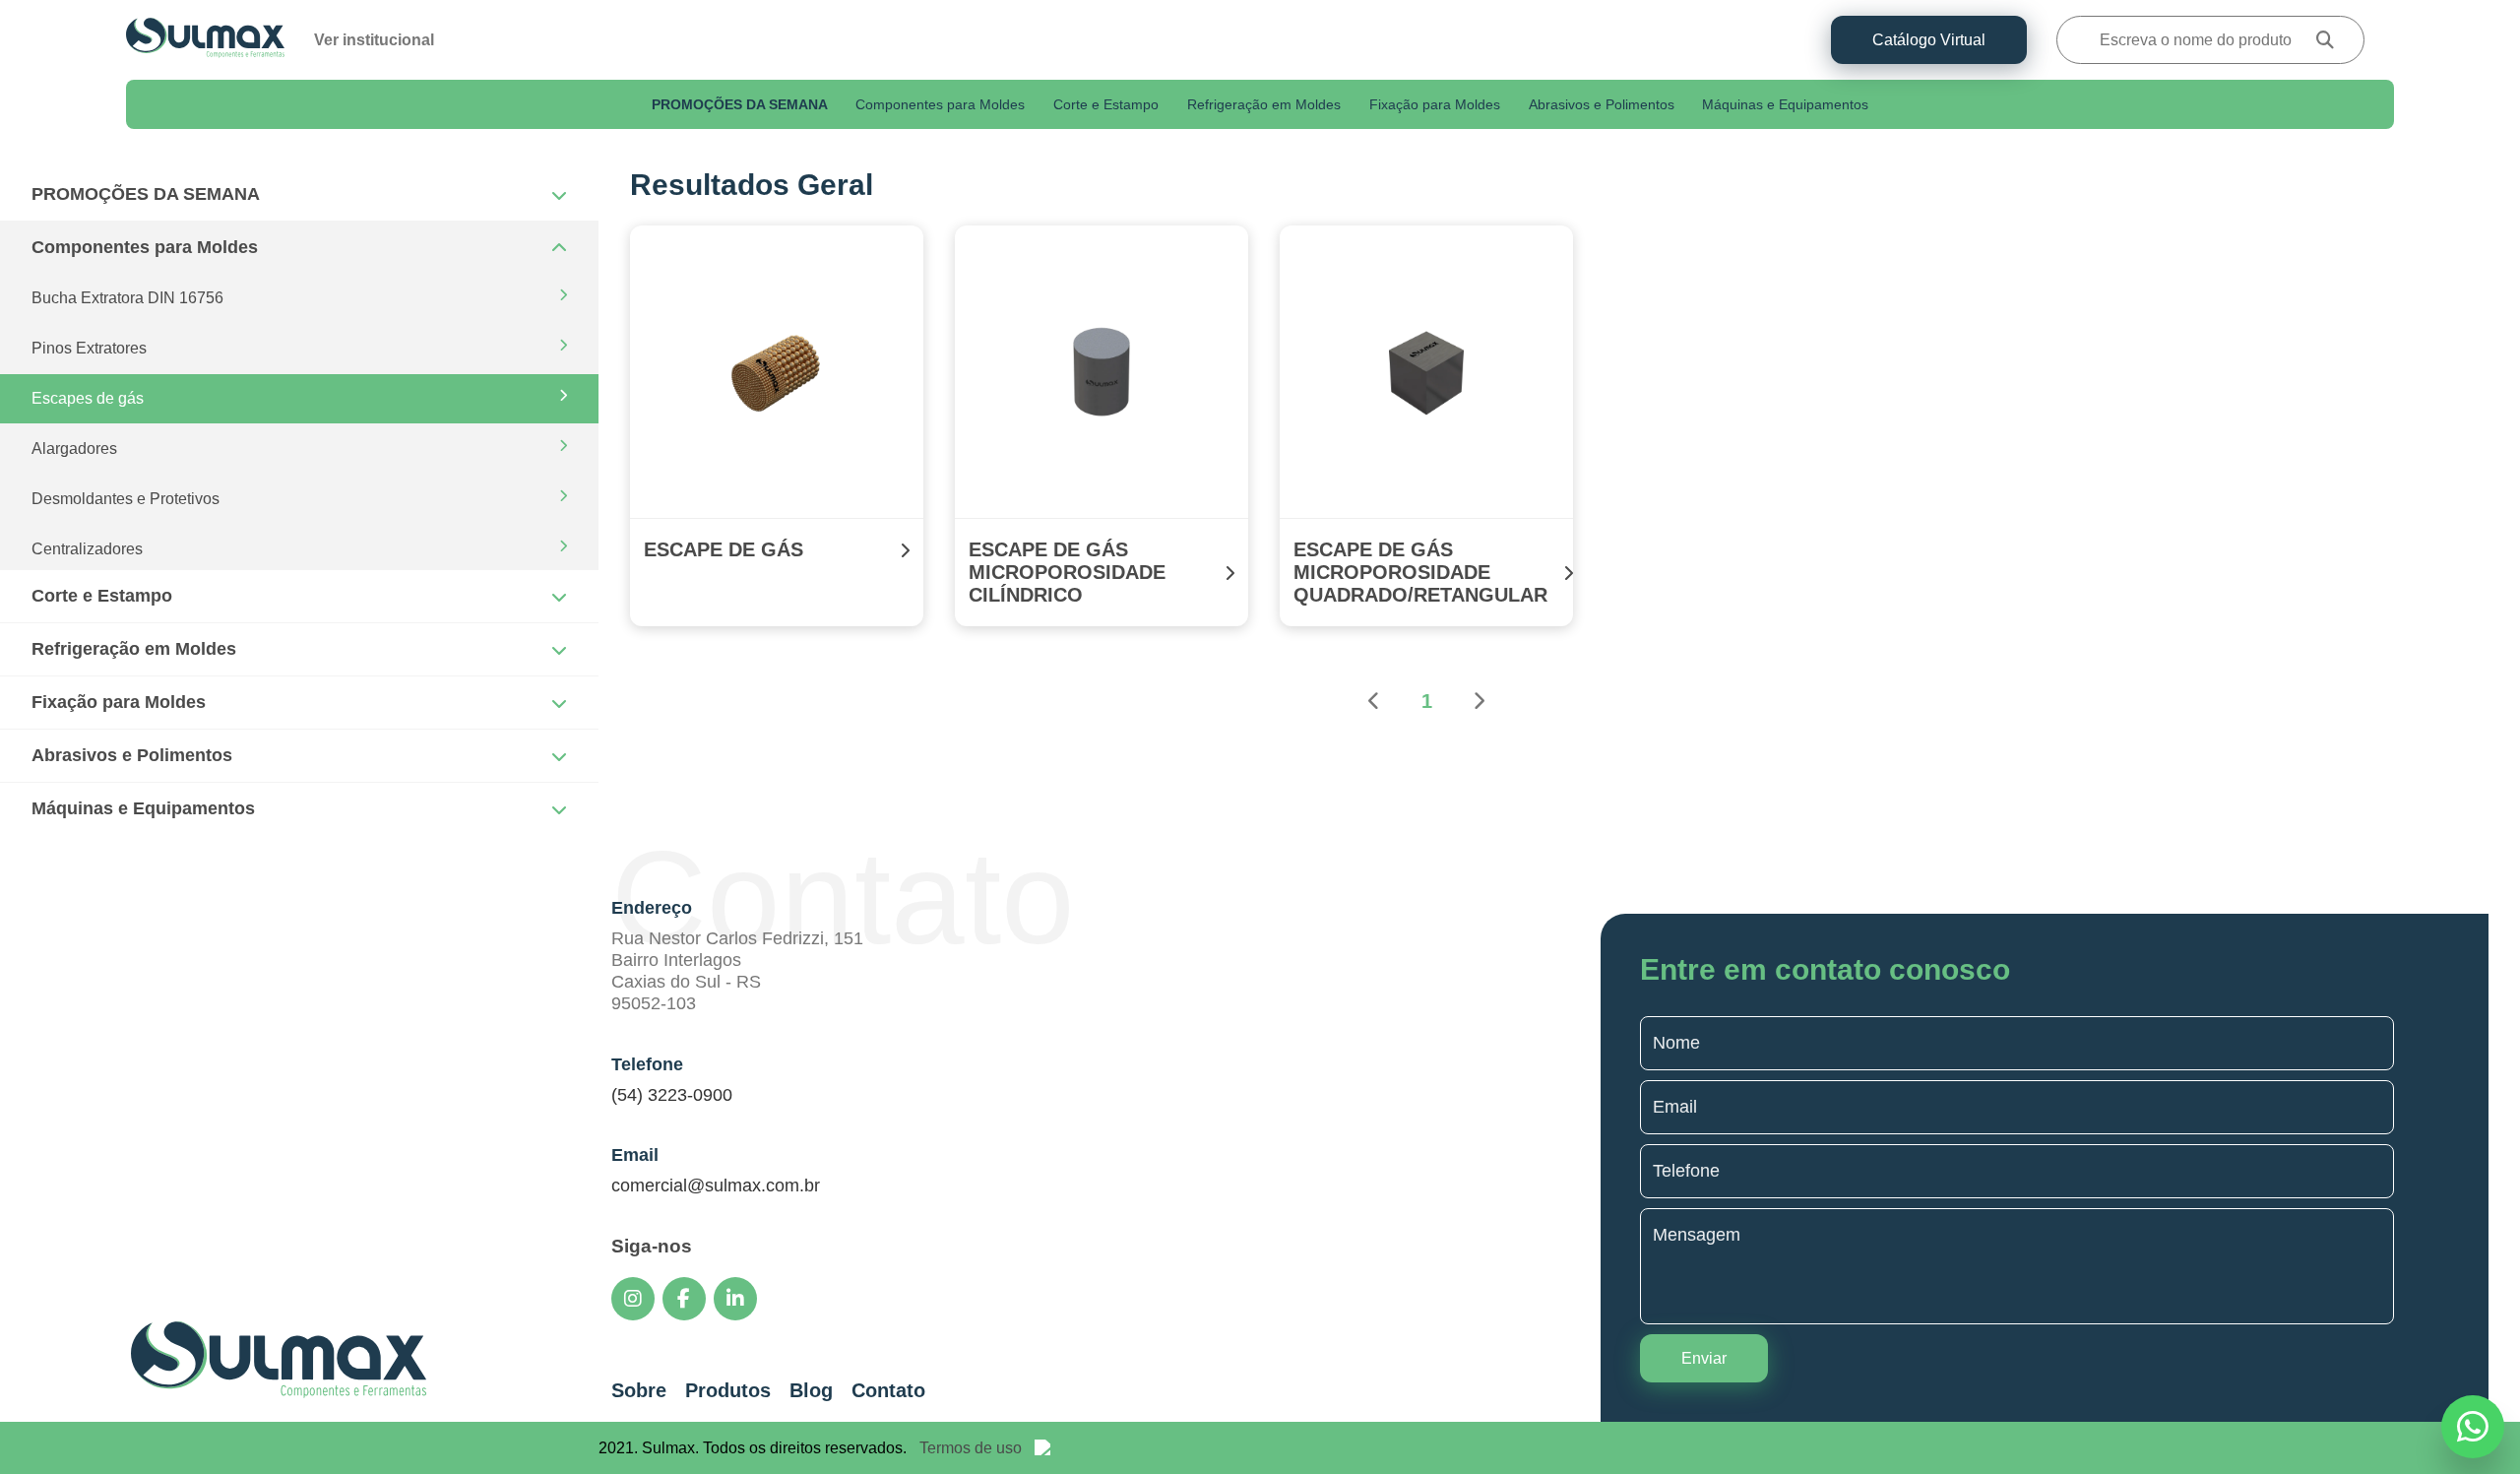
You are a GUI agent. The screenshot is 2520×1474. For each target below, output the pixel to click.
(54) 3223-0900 (672, 1095)
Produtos (728, 1390)
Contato (888, 1390)
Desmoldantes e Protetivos (126, 499)
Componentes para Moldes (940, 105)
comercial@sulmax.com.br (716, 1186)
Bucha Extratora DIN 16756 (127, 298)
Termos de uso (971, 1448)
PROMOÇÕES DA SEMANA (740, 105)
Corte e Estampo (1106, 105)
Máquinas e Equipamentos (1785, 105)
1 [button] (1427, 701)
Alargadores (74, 449)
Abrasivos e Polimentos (1602, 105)
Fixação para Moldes (1435, 105)
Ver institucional (374, 40)
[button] (1374, 703)
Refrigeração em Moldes (1264, 105)
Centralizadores (87, 549)
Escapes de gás (88, 398)
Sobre (639, 1390)
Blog (811, 1390)
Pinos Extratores (89, 348)
